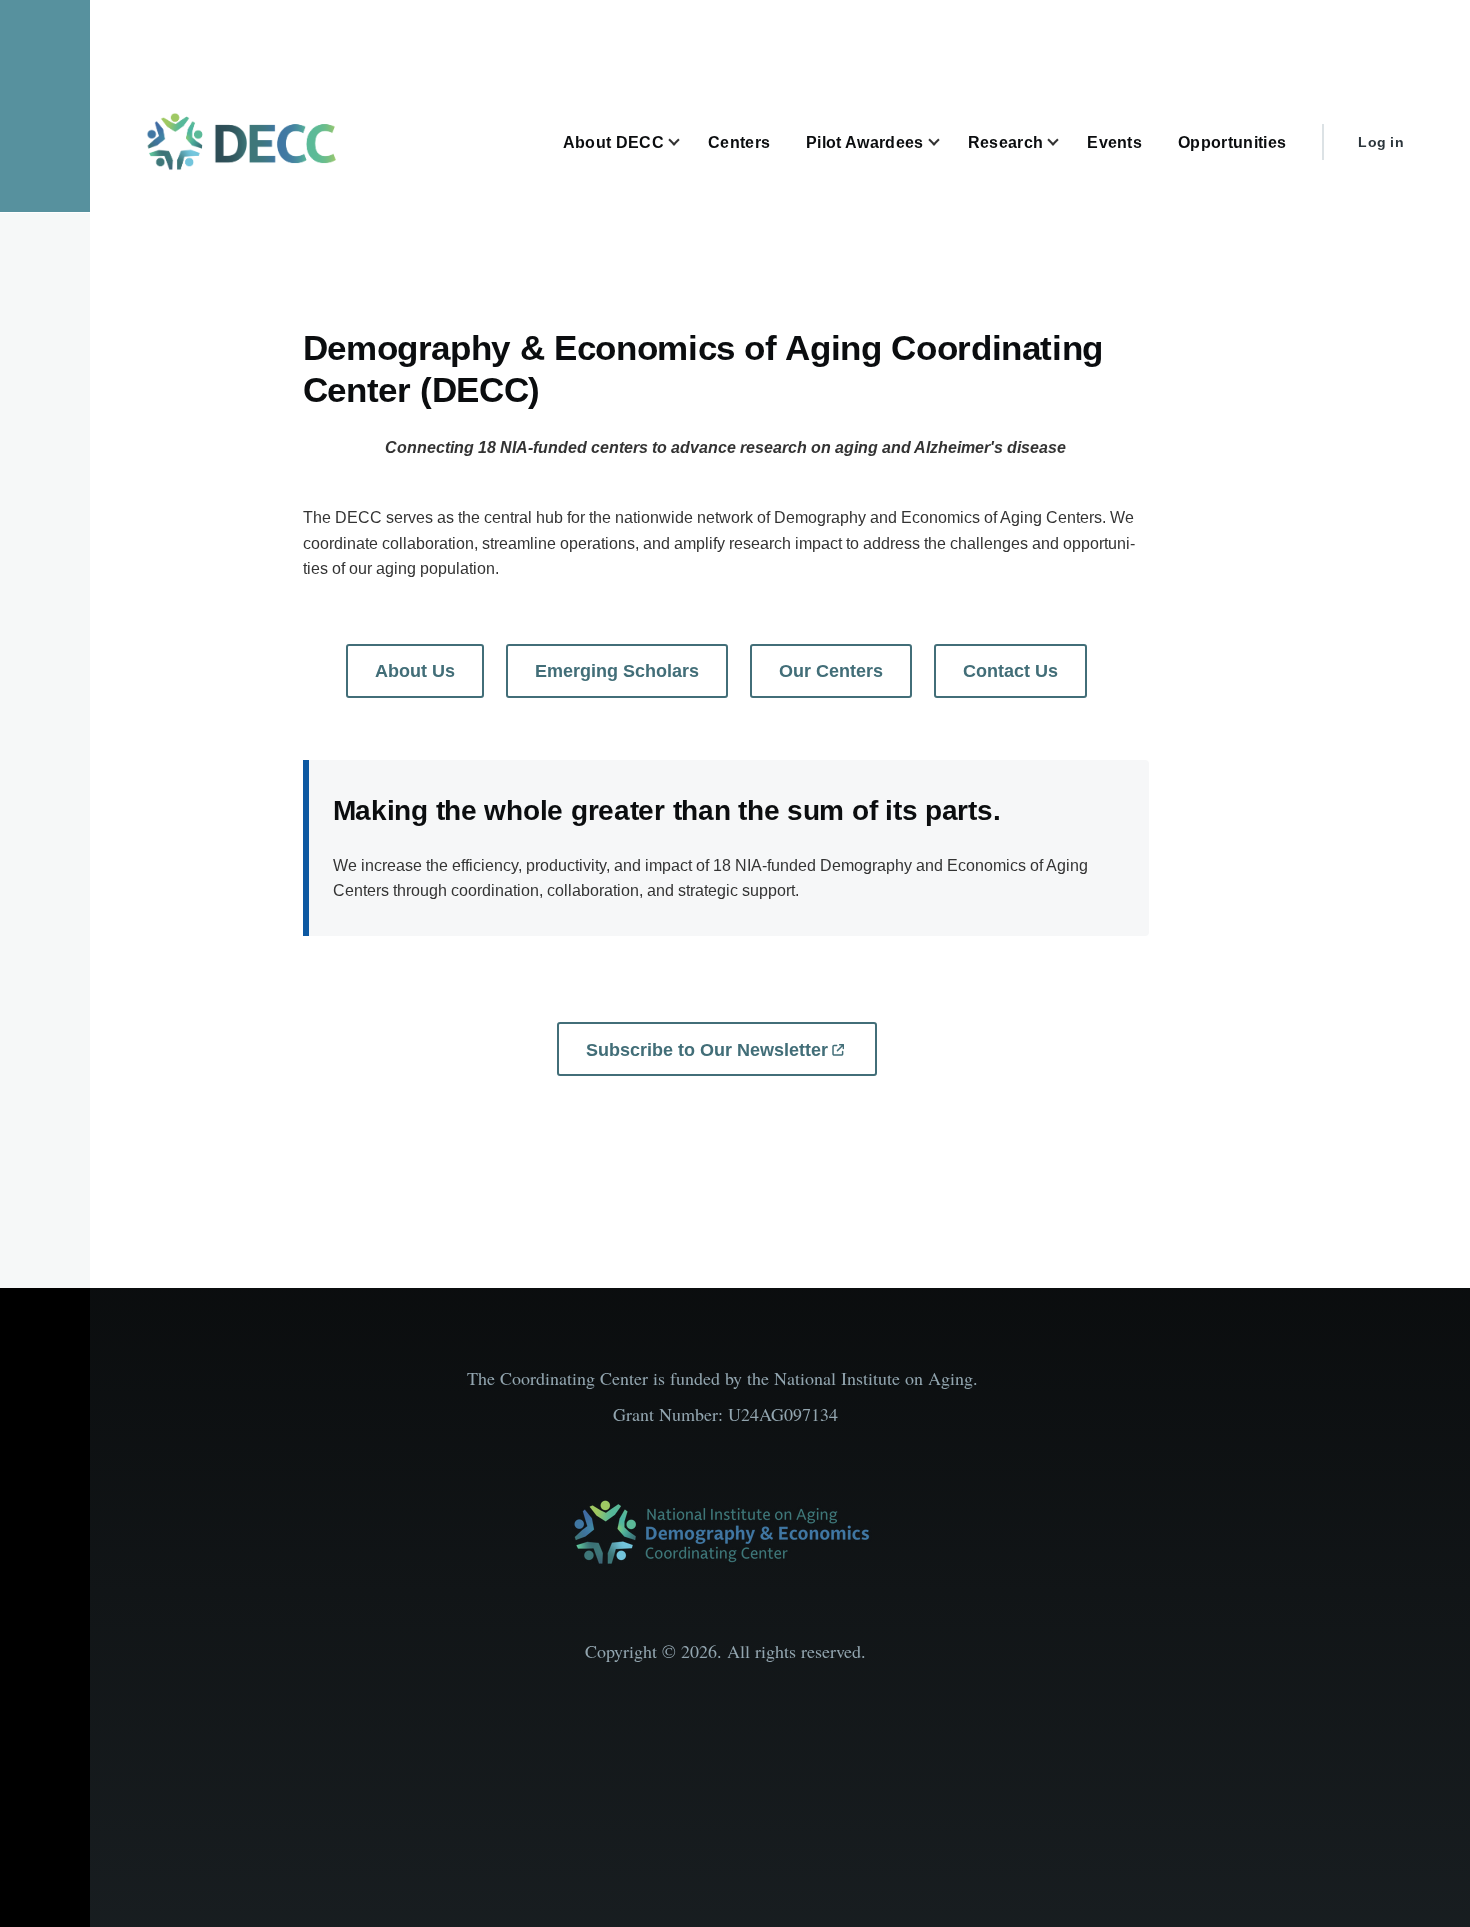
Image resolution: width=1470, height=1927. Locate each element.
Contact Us (1010, 671)
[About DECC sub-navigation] (686, 142)
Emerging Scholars (617, 671)
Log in (1381, 142)
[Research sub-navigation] (1065, 142)
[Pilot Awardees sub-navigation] (946, 142)
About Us (415, 671)
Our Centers (831, 671)
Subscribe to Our (707, 1050)
